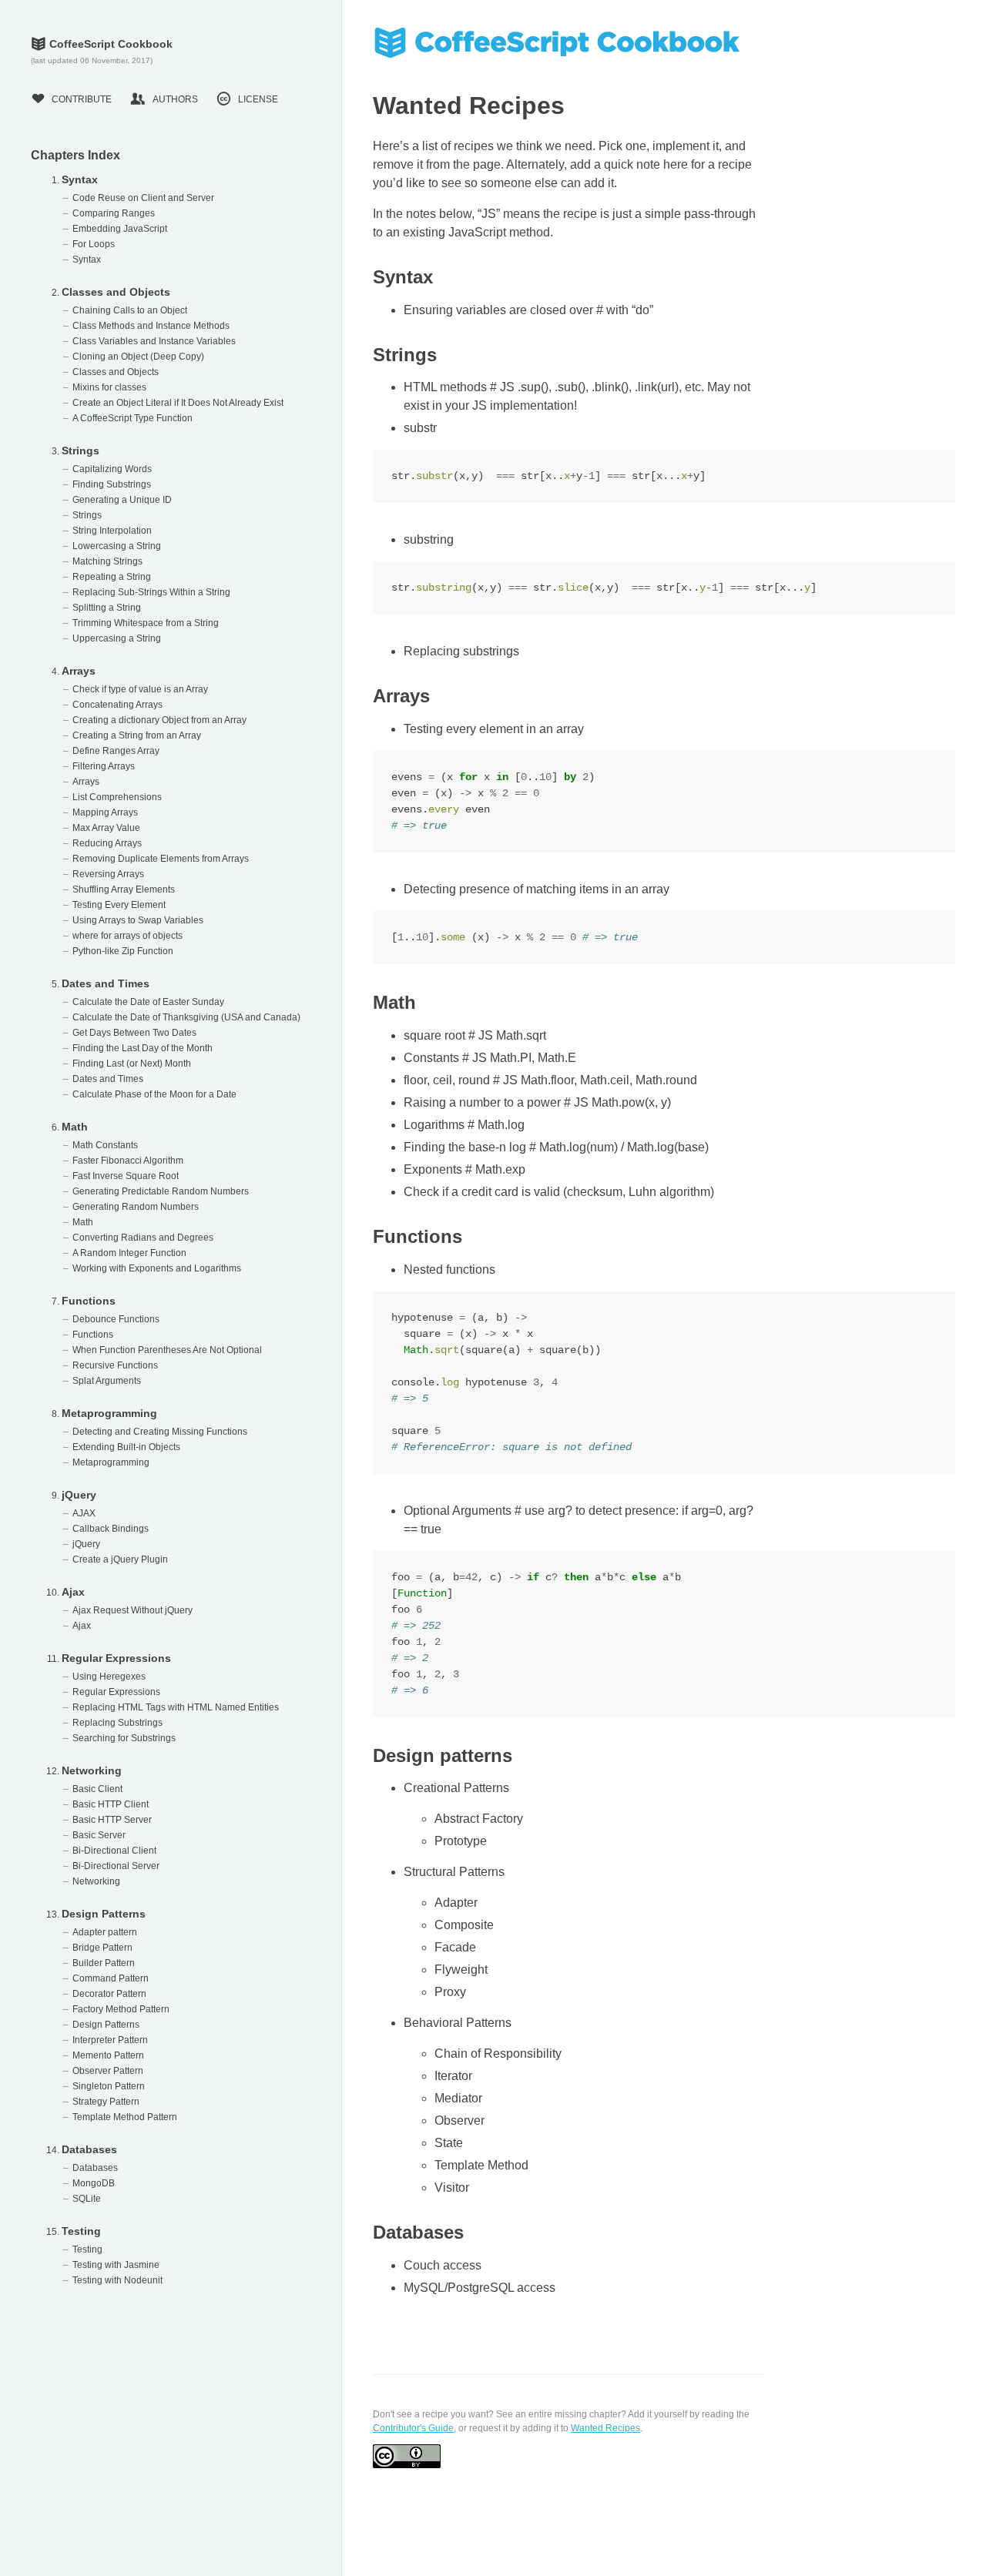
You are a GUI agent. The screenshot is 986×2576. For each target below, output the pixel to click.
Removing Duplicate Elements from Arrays (161, 859)
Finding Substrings (112, 484)
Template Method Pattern (125, 2117)
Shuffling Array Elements (124, 889)
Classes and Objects (116, 292)
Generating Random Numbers (136, 1207)
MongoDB (94, 2183)
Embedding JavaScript (120, 229)
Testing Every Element (119, 905)
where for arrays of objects (127, 936)
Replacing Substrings (117, 1723)
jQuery (79, 1495)
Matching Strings (107, 561)
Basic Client (97, 1789)
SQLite (87, 2199)
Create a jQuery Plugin (120, 1559)
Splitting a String (107, 608)
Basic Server (99, 1835)
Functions (89, 1301)
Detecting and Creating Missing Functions (160, 1432)
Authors (164, 99)
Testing (81, 2231)
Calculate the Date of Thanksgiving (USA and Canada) (186, 1017)
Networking (92, 1770)
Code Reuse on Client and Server (143, 198)
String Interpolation (112, 531)
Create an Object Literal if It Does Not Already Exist (178, 403)
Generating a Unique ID (122, 500)
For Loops (94, 244)
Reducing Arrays (107, 843)
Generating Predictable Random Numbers (161, 1191)
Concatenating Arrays (117, 705)
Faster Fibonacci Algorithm (128, 1161)
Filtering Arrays (104, 766)
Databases (89, 2149)
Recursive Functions (115, 1365)
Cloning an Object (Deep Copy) (138, 357)
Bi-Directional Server (116, 1866)
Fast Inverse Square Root (126, 1176)
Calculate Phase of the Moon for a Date (154, 1094)
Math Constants (105, 1145)
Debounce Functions (116, 1319)
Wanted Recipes (605, 2428)
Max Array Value (106, 828)
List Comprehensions (117, 797)
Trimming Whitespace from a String (146, 623)
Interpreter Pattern (110, 2040)
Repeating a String (112, 577)
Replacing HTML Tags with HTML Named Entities (176, 1707)
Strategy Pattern (106, 2102)
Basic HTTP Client (111, 1804)
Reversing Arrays (108, 874)
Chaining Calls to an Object (130, 310)
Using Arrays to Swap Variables (138, 920)
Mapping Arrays (105, 812)
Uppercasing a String (117, 638)
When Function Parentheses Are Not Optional (167, 1350)
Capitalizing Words (112, 469)
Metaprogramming (109, 1413)
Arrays (79, 671)
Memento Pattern (108, 2055)
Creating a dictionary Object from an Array (159, 720)
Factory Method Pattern (121, 2009)
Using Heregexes (109, 1677)
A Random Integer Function (129, 1253)
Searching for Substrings (124, 1738)
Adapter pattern (105, 1932)
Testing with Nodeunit (117, 2280)
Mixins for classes (109, 387)
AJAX (84, 1513)
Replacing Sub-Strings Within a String (151, 592)
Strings (80, 451)
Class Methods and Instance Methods (151, 326)
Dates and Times (106, 983)
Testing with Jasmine (116, 2265)
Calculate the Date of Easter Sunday (148, 1002)
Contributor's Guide (413, 2428)
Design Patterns (104, 1914)
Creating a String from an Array (137, 735)
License (247, 99)
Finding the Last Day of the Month (143, 1048)
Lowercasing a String (117, 546)
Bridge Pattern (102, 1948)
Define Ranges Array (116, 751)
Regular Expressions (116, 1658)
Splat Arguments (107, 1381)
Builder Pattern (104, 1963)
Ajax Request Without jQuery (132, 1610)
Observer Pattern (108, 2071)
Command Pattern (111, 1978)
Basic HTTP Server (112, 1820)
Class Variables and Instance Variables (154, 341)
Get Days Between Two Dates (134, 1033)
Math (75, 1127)
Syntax (80, 179)
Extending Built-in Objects (126, 1447)
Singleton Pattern (109, 2086)
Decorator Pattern (109, 1994)
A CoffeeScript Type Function (132, 418)
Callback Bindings (111, 1529)
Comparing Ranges (114, 213)
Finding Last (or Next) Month (132, 1064)
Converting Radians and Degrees (143, 1238)
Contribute (71, 99)
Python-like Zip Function (123, 951)
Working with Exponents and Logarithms (157, 1268)
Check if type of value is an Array (140, 689)
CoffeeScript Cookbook (102, 44)
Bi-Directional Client (114, 1851)
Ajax (73, 1592)
